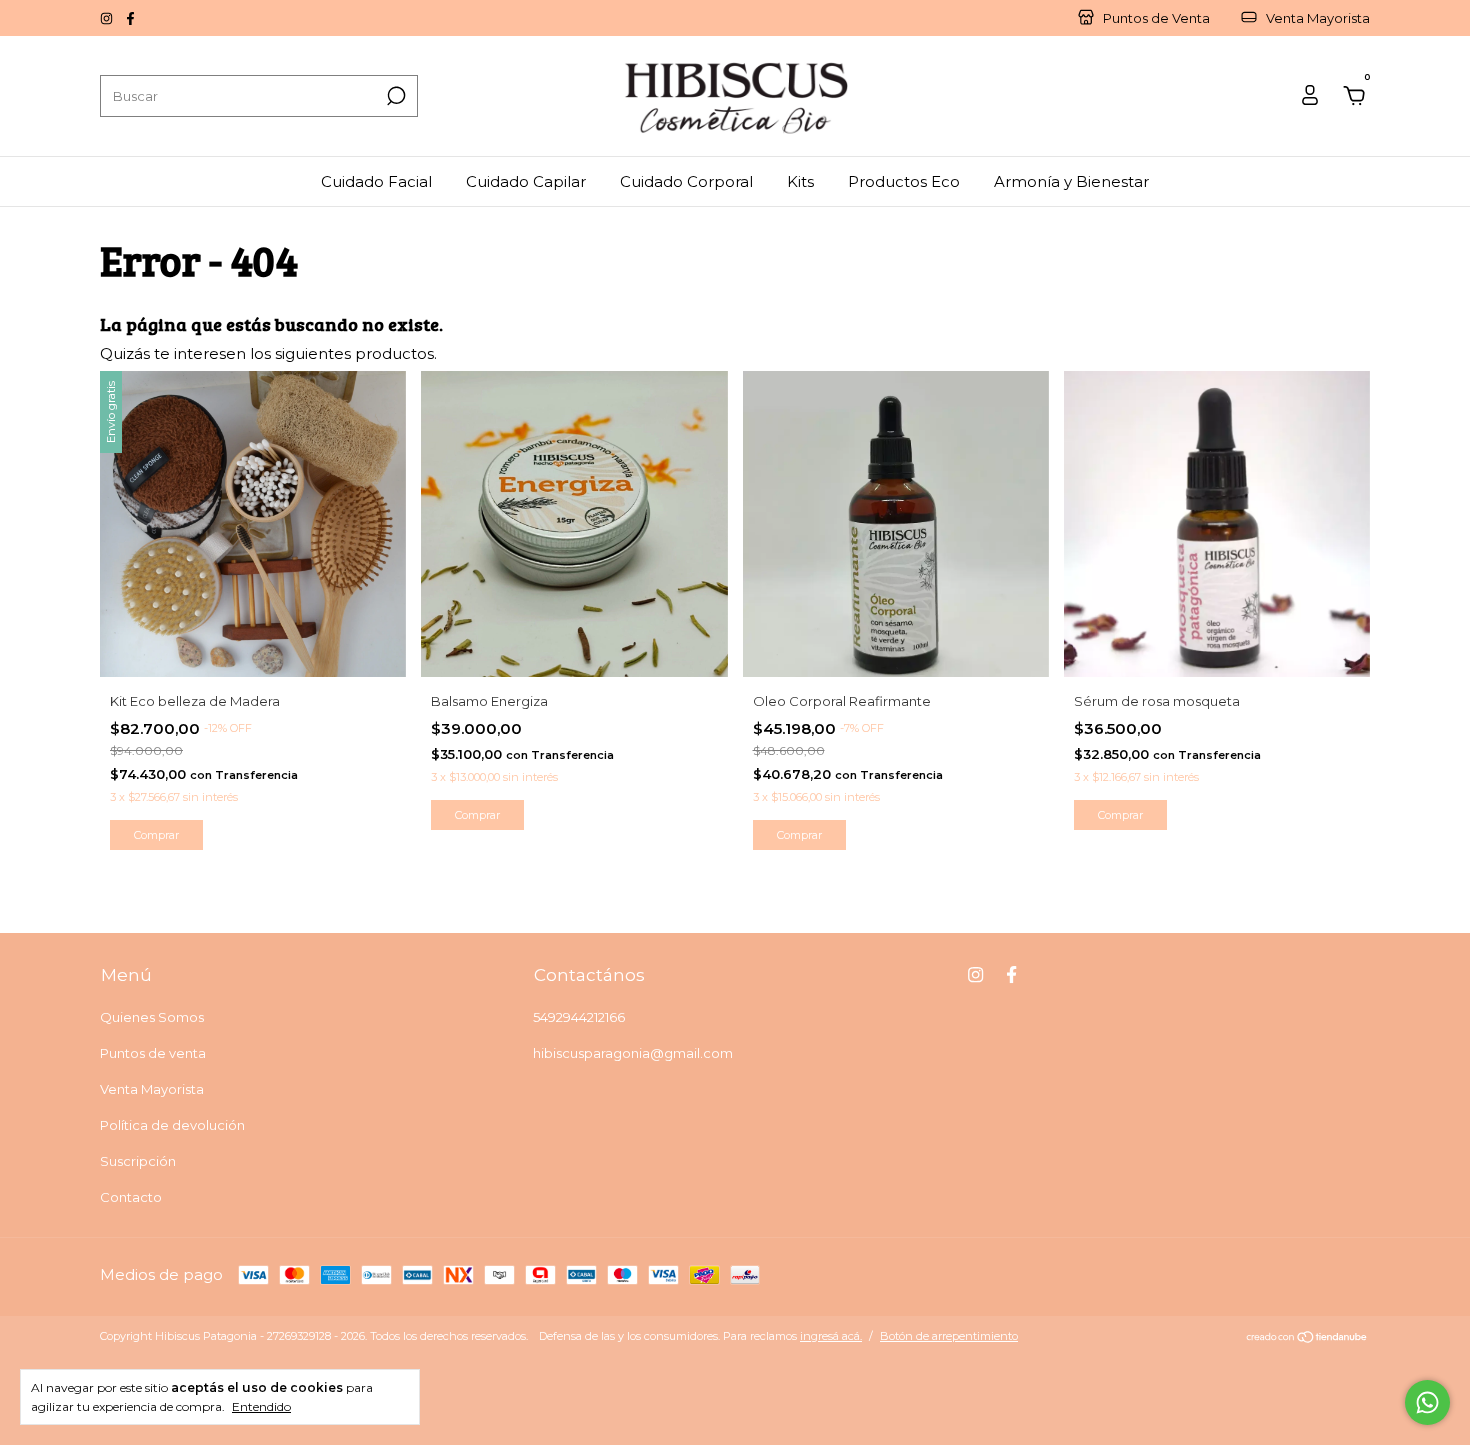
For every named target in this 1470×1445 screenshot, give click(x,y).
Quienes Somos (152, 1017)
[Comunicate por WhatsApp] (1427, 1402)
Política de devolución (172, 1125)
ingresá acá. (831, 1336)
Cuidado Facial (376, 181)
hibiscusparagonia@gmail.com (633, 1053)
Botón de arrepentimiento (949, 1336)
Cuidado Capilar (526, 181)
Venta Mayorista (152, 1089)
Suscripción (138, 1161)
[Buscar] (394, 96)
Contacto (131, 1197)
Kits (800, 181)
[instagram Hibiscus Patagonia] (108, 18)
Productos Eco (904, 181)
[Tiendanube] (1307, 1338)
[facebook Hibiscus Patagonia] (130, 18)
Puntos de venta (153, 1053)
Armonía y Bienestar (1071, 181)
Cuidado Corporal (686, 181)
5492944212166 (579, 1017)
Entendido (261, 1406)
